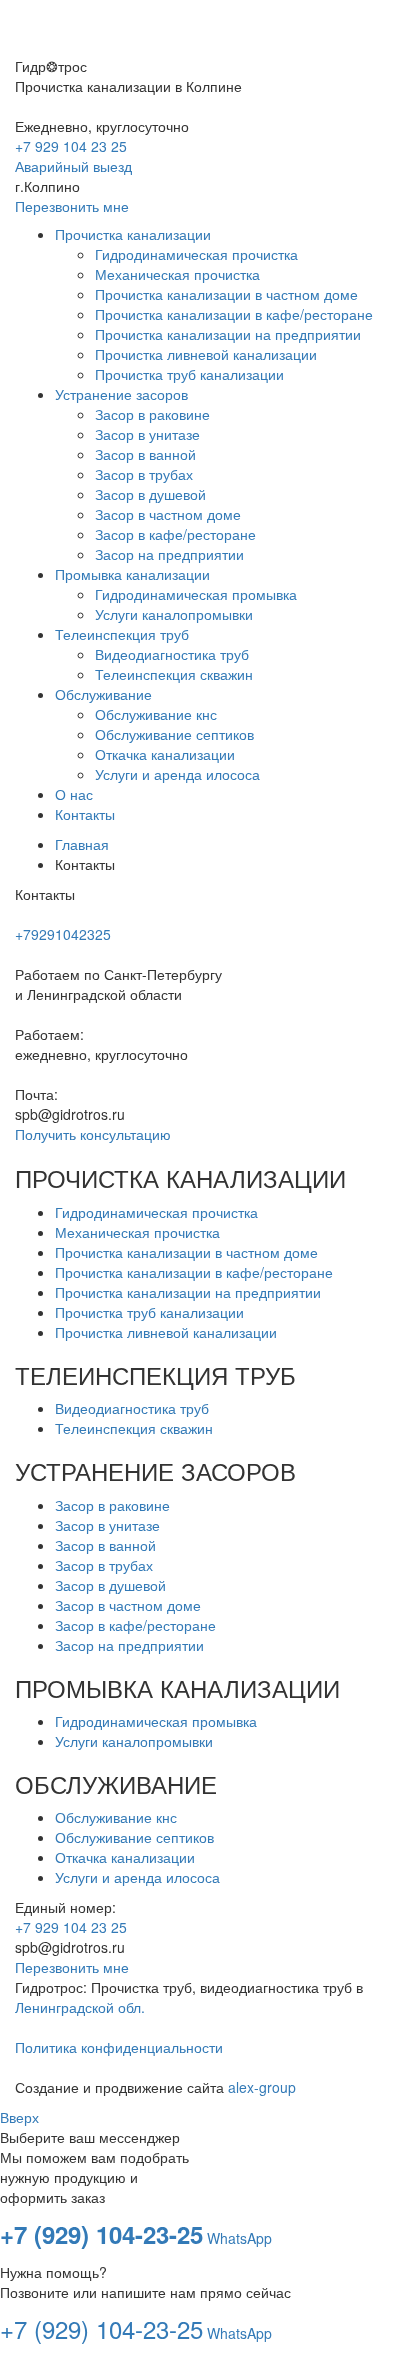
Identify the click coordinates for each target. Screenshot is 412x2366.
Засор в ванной (105, 1545)
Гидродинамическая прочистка (156, 1212)
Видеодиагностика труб (132, 1408)
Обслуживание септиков (134, 1837)
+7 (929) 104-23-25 (101, 2234)
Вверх (19, 2117)
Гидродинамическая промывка (156, 1721)
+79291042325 (63, 934)
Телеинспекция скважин (134, 1428)
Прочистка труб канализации (149, 1312)
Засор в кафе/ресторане (135, 1625)
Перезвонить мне (72, 206)
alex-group (262, 2087)
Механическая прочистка (137, 1232)
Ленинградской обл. (80, 2007)
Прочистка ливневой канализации (166, 1332)
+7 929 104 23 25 (71, 146)
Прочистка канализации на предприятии (188, 1292)
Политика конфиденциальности (119, 2047)
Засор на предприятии (129, 1645)
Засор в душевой (110, 1585)
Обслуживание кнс (116, 1817)
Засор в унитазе (107, 1525)
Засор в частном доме (128, 1605)
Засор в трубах (104, 1565)
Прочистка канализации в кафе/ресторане (194, 1272)
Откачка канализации (125, 1857)
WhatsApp (239, 2238)
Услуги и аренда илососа (137, 1877)
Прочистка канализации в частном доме (186, 1252)
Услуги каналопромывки (134, 1741)
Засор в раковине (112, 1505)
